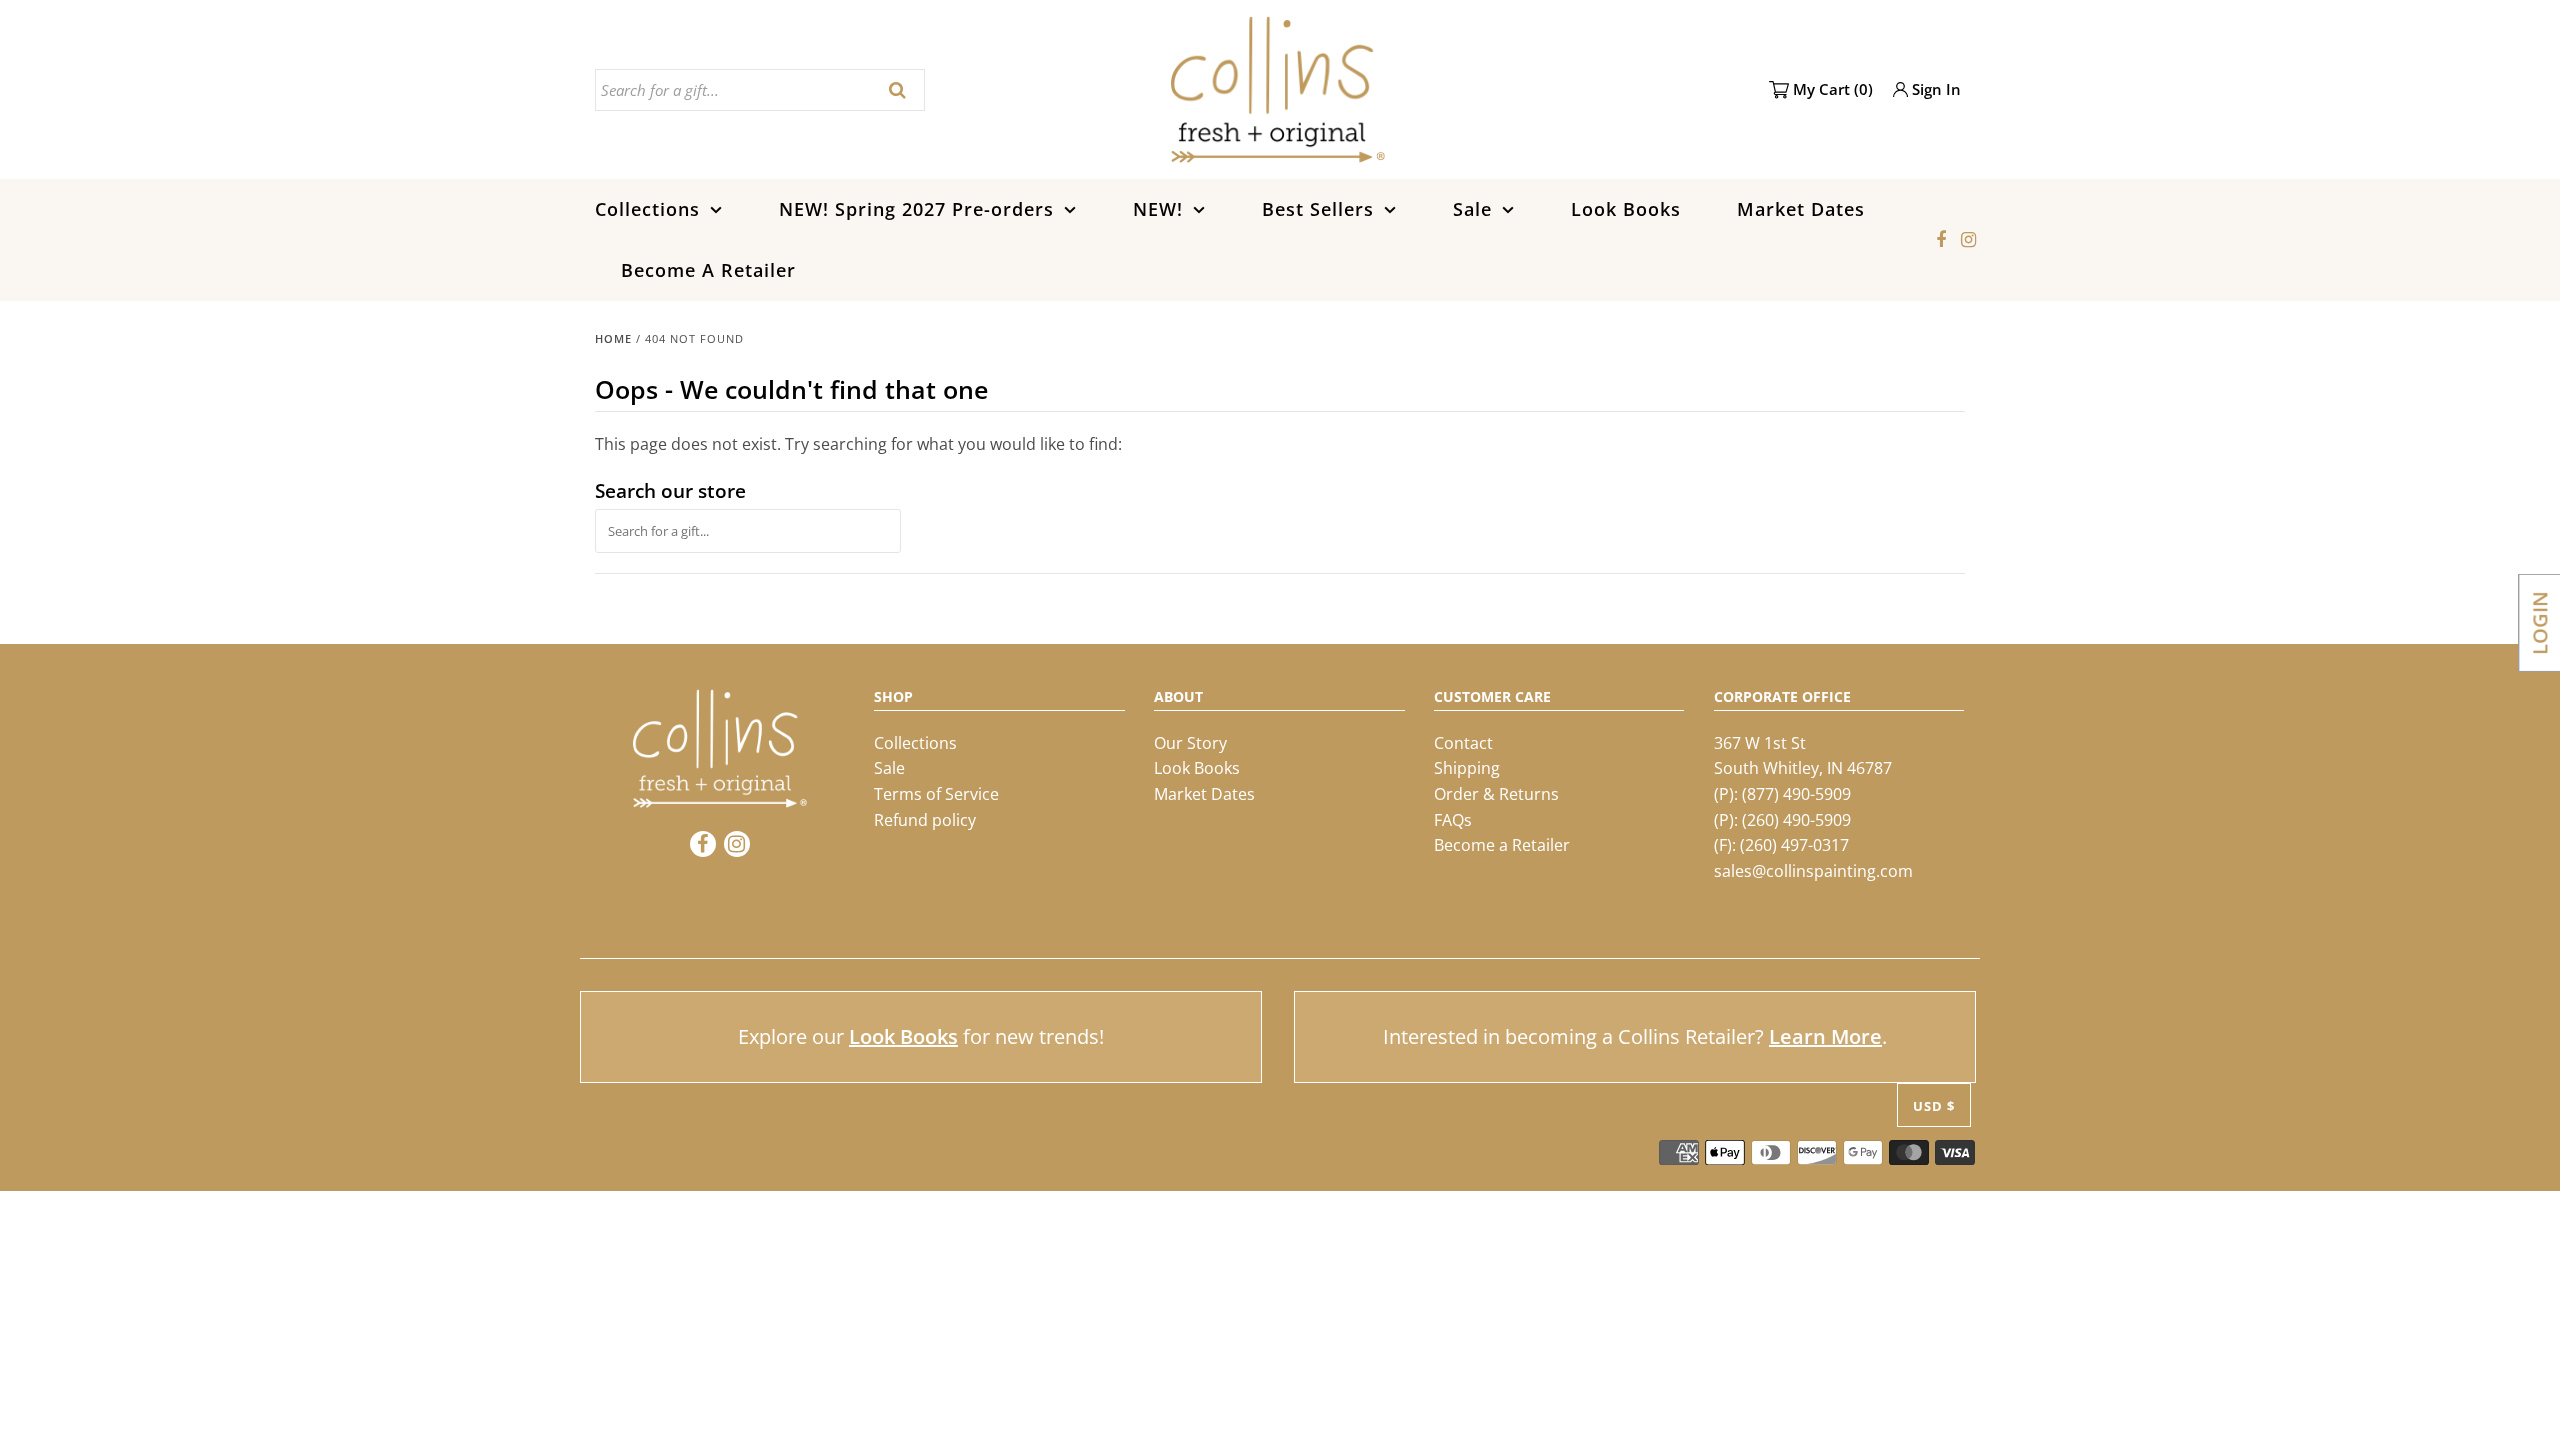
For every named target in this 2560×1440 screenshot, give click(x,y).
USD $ (1934, 1106)
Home (613, 338)
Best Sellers (1318, 209)
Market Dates (1801, 209)
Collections (647, 209)
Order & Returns (1496, 794)
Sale (1472, 209)
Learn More (1825, 1036)
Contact (1463, 743)
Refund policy (925, 820)
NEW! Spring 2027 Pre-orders (916, 209)
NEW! (1158, 209)
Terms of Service (936, 794)
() (1833, 89)
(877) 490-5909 (1796, 794)
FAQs (1453, 820)
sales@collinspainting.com (1813, 871)
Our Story (1190, 743)
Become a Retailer (1502, 845)
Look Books (1626, 209)
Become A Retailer (708, 270)
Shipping (1467, 768)
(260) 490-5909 (1796, 820)
